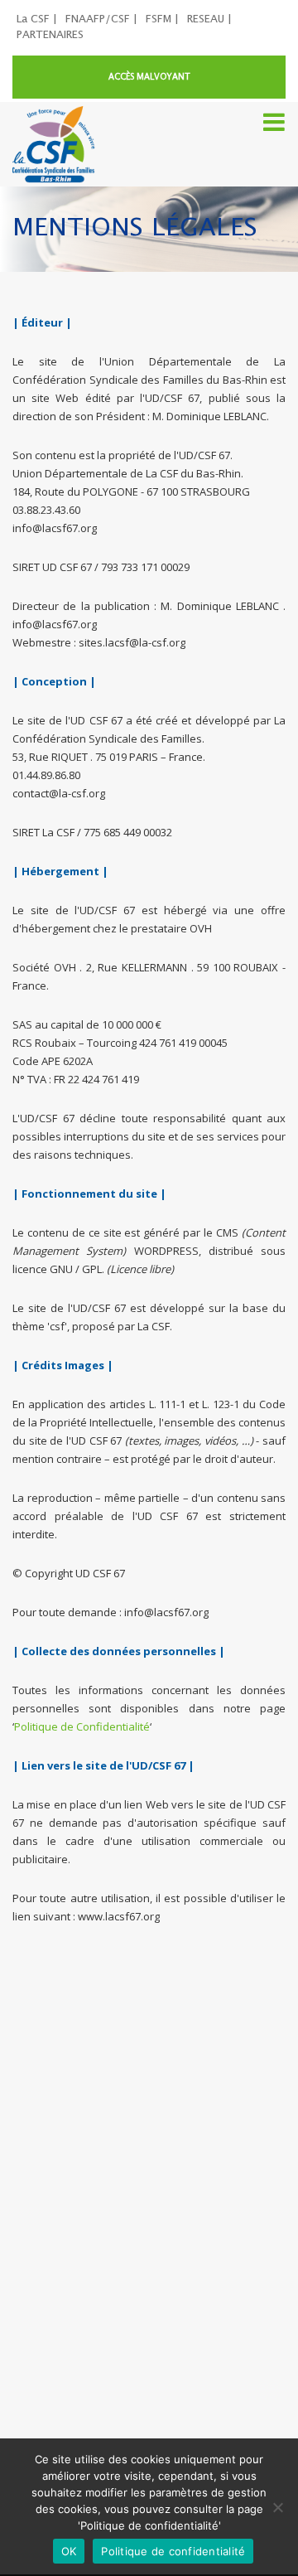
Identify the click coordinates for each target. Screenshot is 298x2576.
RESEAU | (209, 19)
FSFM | (162, 19)
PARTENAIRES (50, 35)
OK (69, 2551)
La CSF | (37, 19)
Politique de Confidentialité (82, 1726)
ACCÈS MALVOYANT (149, 77)
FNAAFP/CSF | (101, 19)
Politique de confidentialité (173, 2551)
